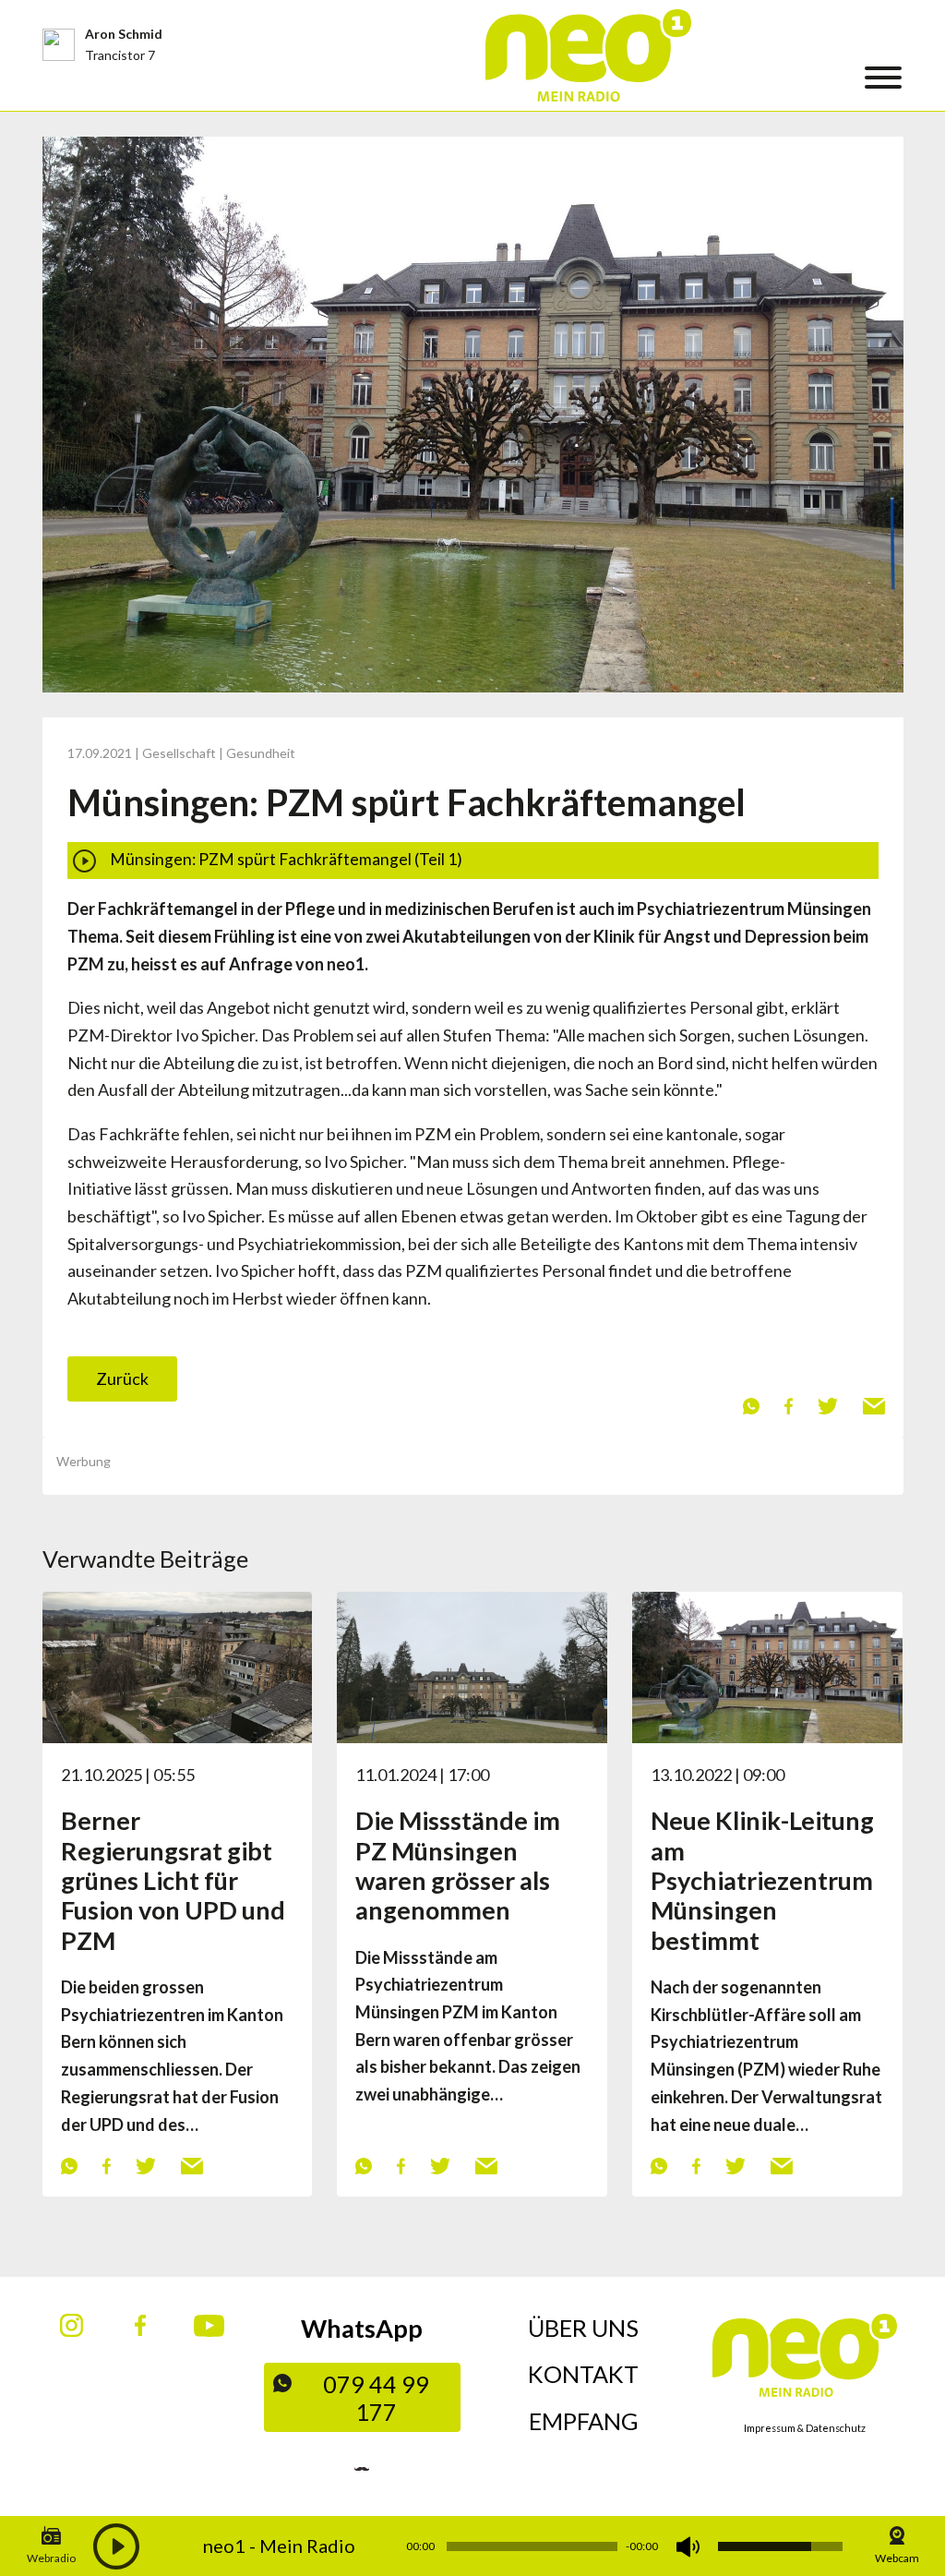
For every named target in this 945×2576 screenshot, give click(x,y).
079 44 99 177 (376, 2398)
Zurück (122, 1378)
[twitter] (827, 1405)
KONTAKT (583, 2374)
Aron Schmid (124, 34)
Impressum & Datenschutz (805, 2428)
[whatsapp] (751, 1405)
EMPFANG (584, 2421)
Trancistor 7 (120, 55)
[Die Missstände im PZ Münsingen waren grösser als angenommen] (472, 1666)
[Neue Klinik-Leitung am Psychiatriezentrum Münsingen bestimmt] (767, 1666)
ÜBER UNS (583, 2328)
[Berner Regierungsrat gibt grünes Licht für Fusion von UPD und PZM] (178, 1666)
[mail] (873, 1405)
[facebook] (788, 1405)
